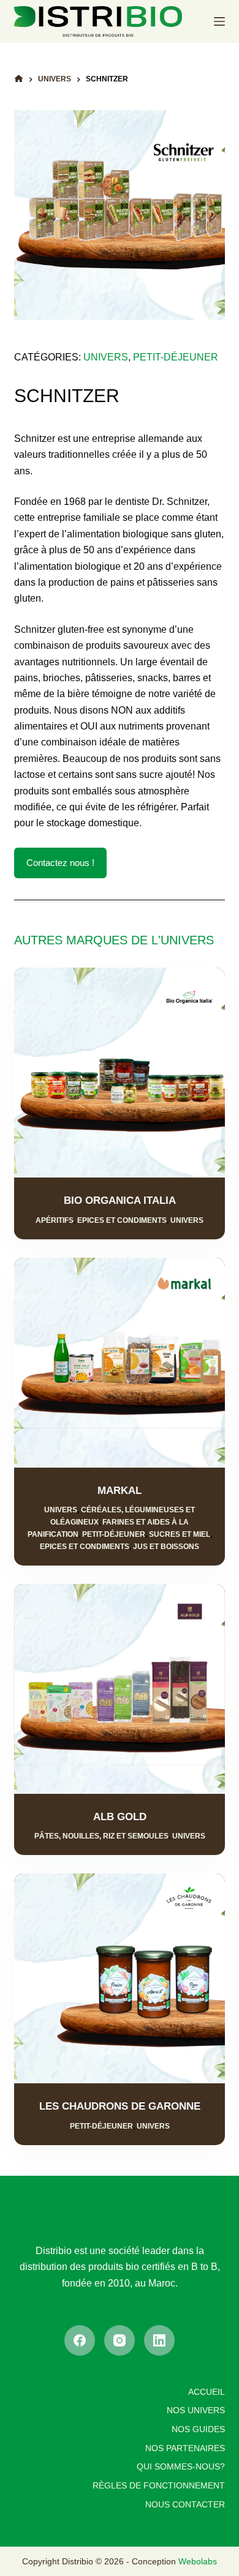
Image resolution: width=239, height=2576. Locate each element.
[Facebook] (80, 2340)
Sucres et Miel (180, 1534)
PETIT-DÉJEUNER (176, 357)
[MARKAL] (119, 1363)
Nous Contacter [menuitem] (185, 2504)
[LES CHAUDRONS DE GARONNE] (119, 1978)
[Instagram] (120, 2340)
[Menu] (219, 21)
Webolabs (198, 2561)
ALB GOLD (120, 1817)
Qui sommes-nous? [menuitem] (181, 2466)
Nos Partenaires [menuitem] (185, 2448)
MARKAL (120, 1491)
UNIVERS (106, 357)
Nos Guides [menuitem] (198, 2429)
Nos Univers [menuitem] (196, 2410)
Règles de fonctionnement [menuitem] (159, 2485)
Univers (187, 1220)
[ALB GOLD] (119, 1689)
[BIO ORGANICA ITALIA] (119, 1073)
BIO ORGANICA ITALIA (120, 1200)
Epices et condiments (122, 1220)
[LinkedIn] (159, 2340)
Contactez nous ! (60, 863)
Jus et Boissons (166, 1547)
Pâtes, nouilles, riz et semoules (101, 1836)
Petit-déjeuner (114, 1534)
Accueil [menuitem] (207, 2392)
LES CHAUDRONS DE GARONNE (120, 2106)
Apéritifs (55, 1220)
